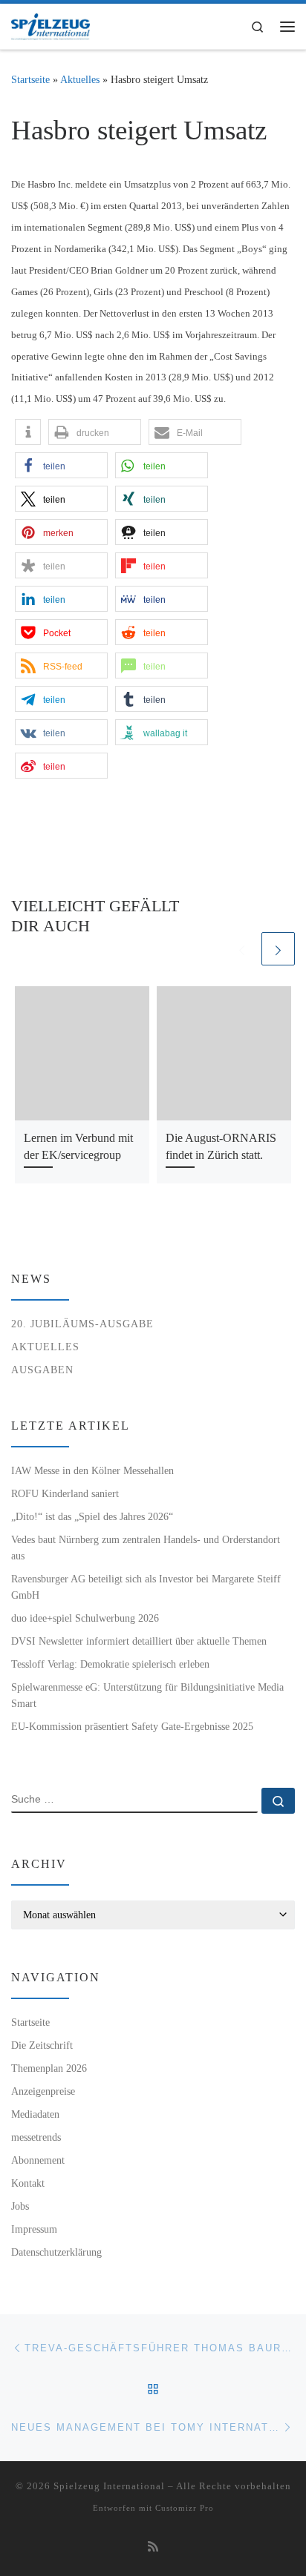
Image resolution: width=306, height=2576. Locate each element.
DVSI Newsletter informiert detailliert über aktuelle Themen (139, 1641)
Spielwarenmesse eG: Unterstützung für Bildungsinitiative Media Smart (147, 1695)
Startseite (30, 79)
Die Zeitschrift (42, 2045)
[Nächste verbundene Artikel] (278, 949)
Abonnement (38, 2160)
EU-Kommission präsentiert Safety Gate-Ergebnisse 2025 (132, 1726)
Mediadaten (35, 2114)
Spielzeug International (109, 2486)
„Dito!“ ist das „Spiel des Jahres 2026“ (92, 1516)
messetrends (36, 2137)
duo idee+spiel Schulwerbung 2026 (85, 1618)
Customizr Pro (185, 2508)
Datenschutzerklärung (56, 2252)
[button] (28, 432)
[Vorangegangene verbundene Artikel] (242, 949)
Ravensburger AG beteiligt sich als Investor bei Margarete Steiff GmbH (146, 1587)
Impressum (34, 2229)
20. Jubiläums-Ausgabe (82, 1324)
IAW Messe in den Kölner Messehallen (92, 1470)
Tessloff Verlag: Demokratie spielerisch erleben (110, 1664)
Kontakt (28, 2183)
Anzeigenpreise (43, 2091)
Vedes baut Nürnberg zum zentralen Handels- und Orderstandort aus (146, 1548)
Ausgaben (42, 1370)
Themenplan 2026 (49, 2068)
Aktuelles (80, 79)
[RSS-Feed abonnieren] (153, 2547)
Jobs (20, 2206)
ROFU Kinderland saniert (65, 1493)
